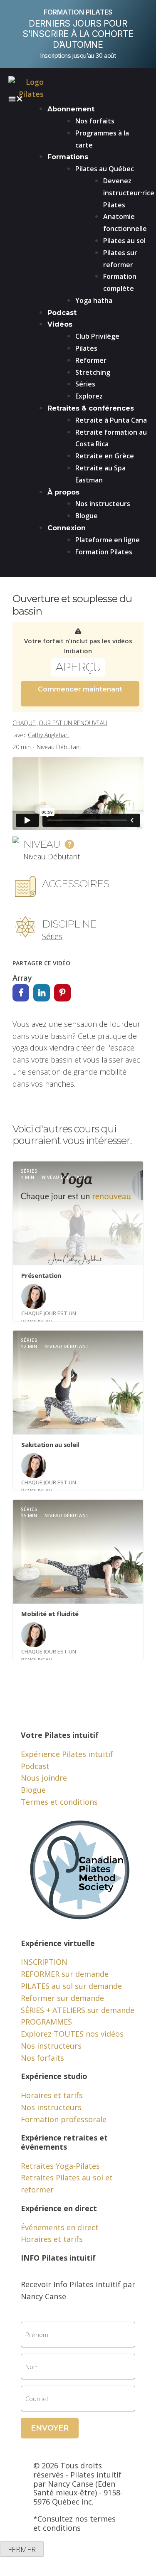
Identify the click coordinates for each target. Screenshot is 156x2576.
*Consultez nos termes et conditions (74, 2523)
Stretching (93, 372)
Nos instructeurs (103, 504)
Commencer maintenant (80, 689)
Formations (68, 157)
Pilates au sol (124, 241)
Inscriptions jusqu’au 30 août (78, 55)
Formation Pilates (104, 552)
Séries (85, 384)
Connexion (67, 528)
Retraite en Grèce (105, 456)
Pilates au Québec (105, 169)
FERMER (22, 2549)
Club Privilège (97, 336)
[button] (78, 99)
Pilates (86, 348)
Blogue (87, 516)
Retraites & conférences (91, 408)
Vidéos (60, 324)
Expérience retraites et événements (64, 2142)
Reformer (91, 360)
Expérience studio (54, 2076)
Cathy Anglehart (49, 735)
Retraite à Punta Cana (111, 420)
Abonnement (71, 109)
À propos (63, 492)
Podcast (62, 313)
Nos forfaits (95, 121)
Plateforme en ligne (108, 540)
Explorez (89, 396)
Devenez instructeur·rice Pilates (129, 193)
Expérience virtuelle (58, 1943)
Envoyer (50, 2428)
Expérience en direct (59, 2208)
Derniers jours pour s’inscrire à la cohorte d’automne (78, 34)
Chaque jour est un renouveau (60, 723)
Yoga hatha (94, 300)
